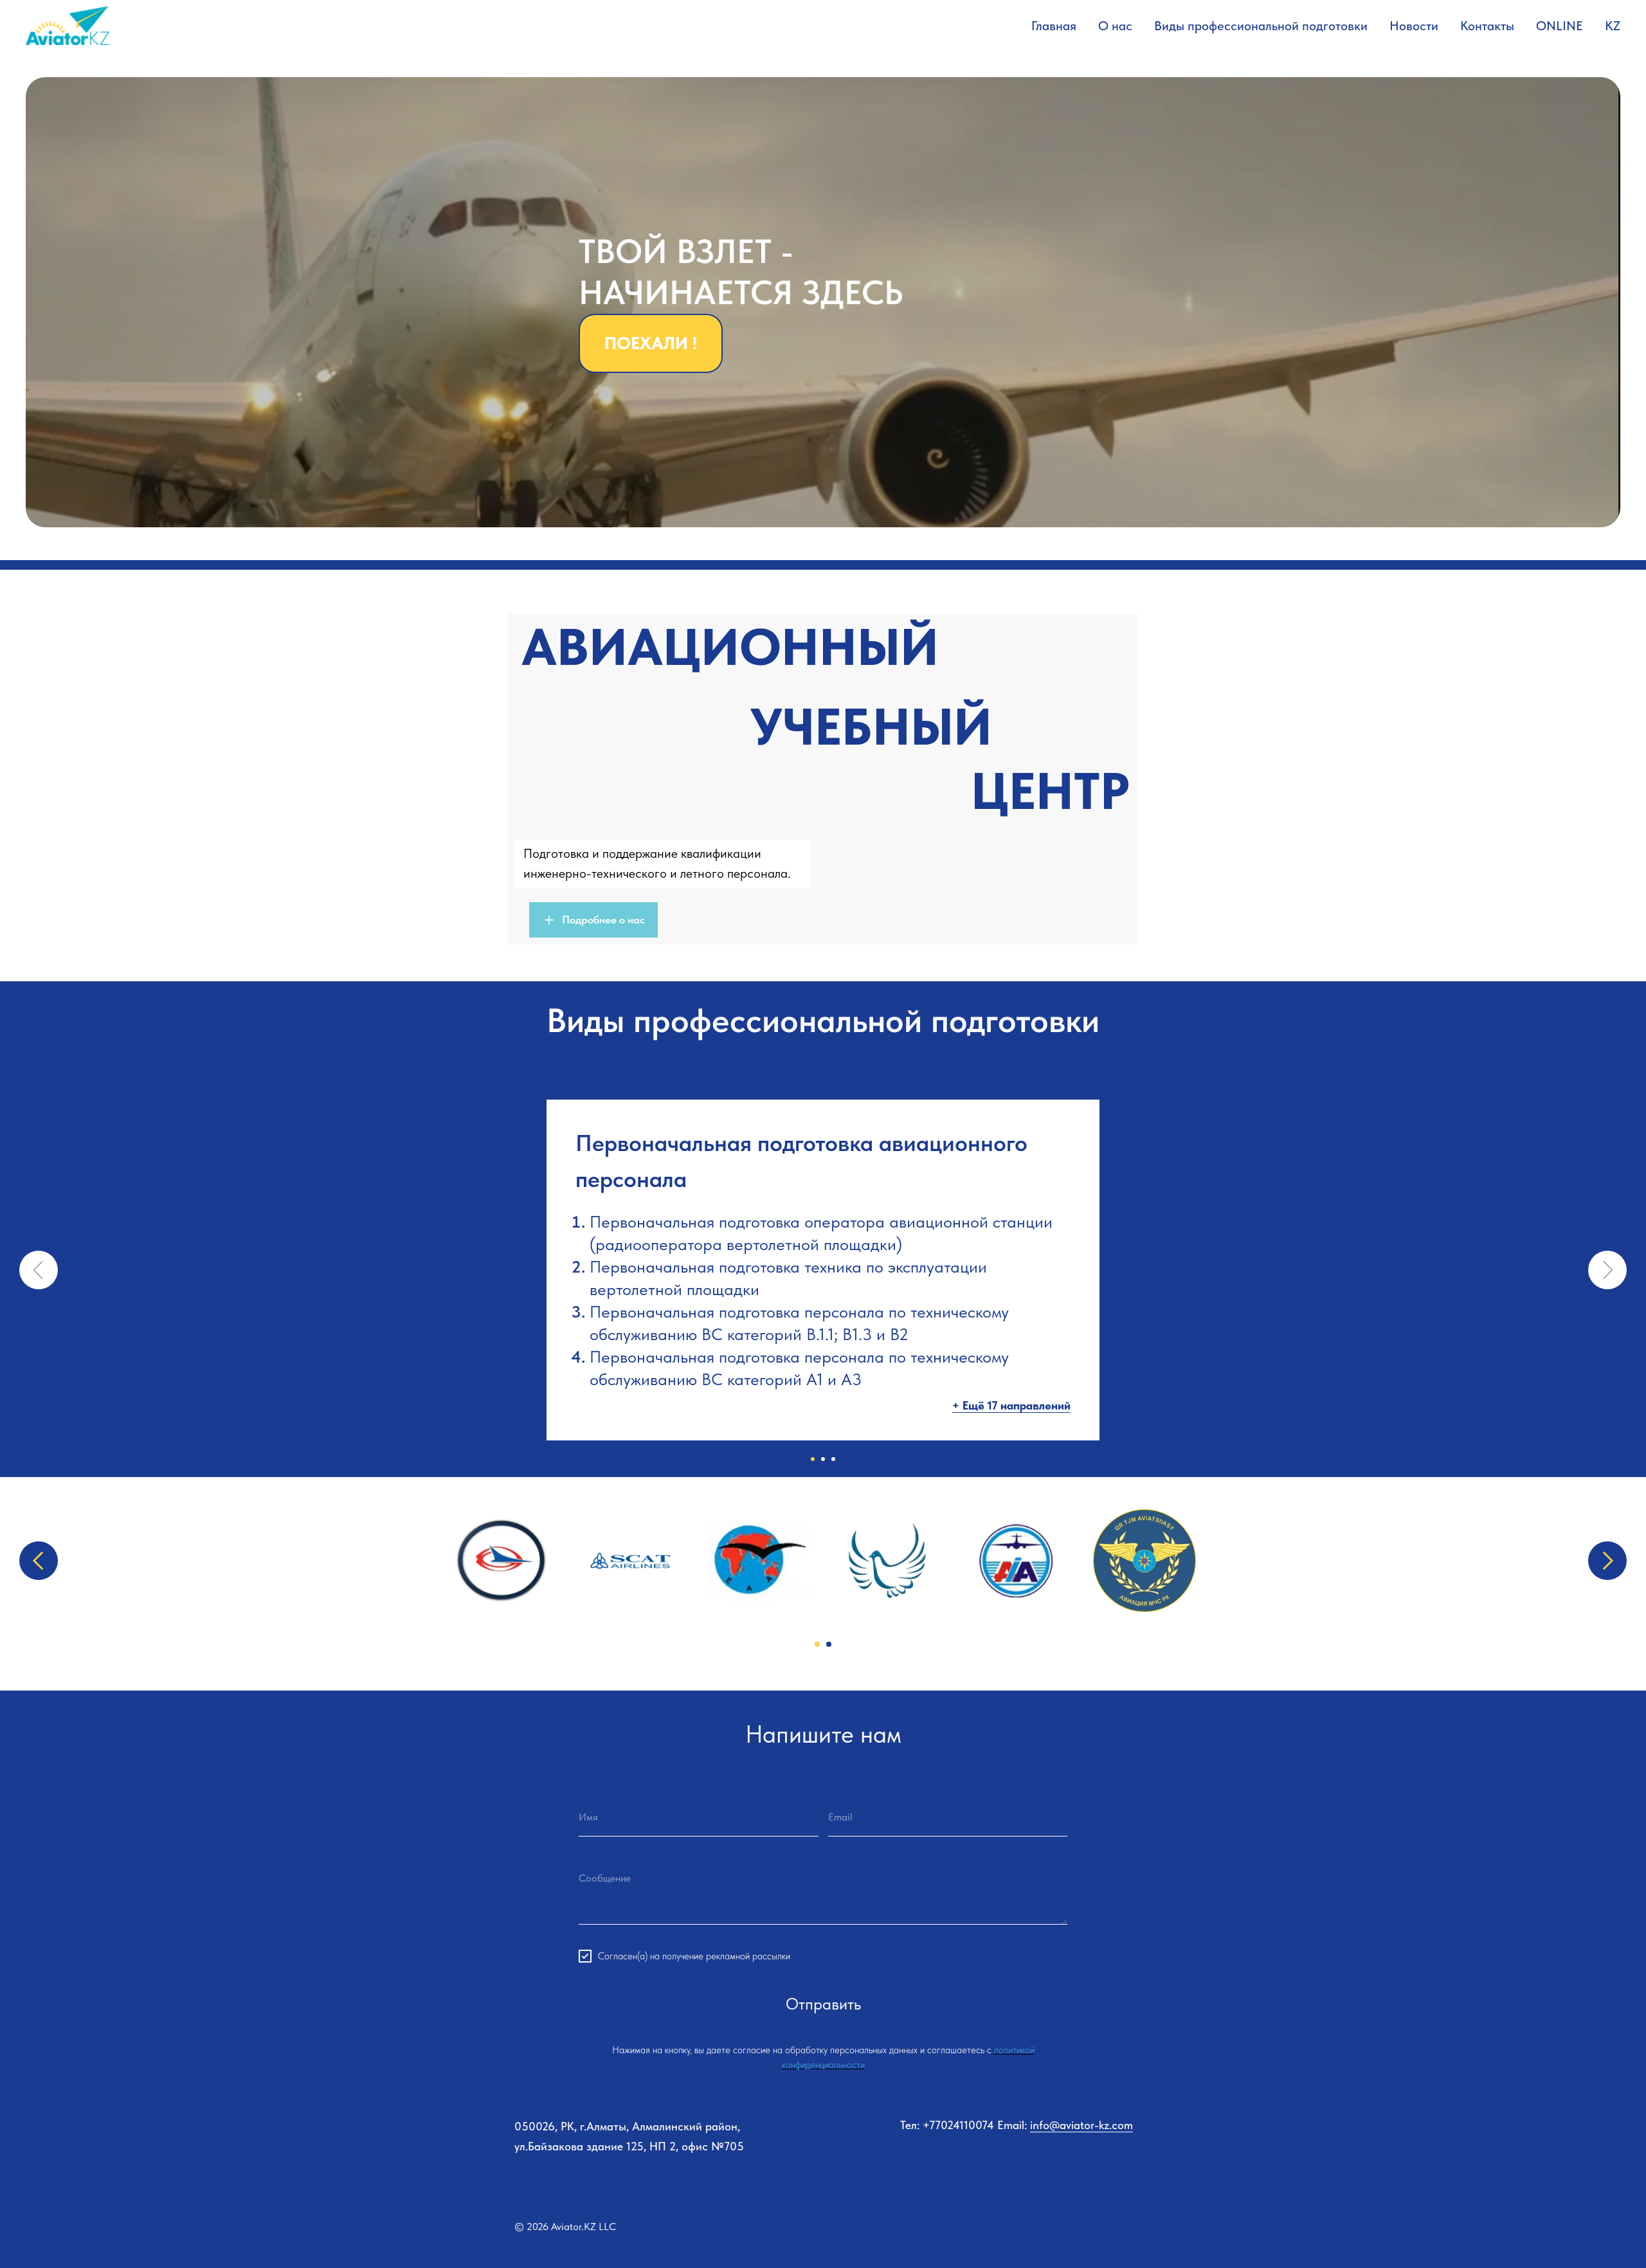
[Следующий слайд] (1607, 1264)
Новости (1414, 26)
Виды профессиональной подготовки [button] (1261, 26)
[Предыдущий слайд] (39, 1264)
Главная (1054, 26)
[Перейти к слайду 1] (813, 1446)
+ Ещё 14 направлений (1010, 1393)
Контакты (1487, 26)
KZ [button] (1613, 26)
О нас (1115, 26)
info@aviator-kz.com (1081, 2009)
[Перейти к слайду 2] (823, 1446)
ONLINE (1560, 26)
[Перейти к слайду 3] (833, 1446)
